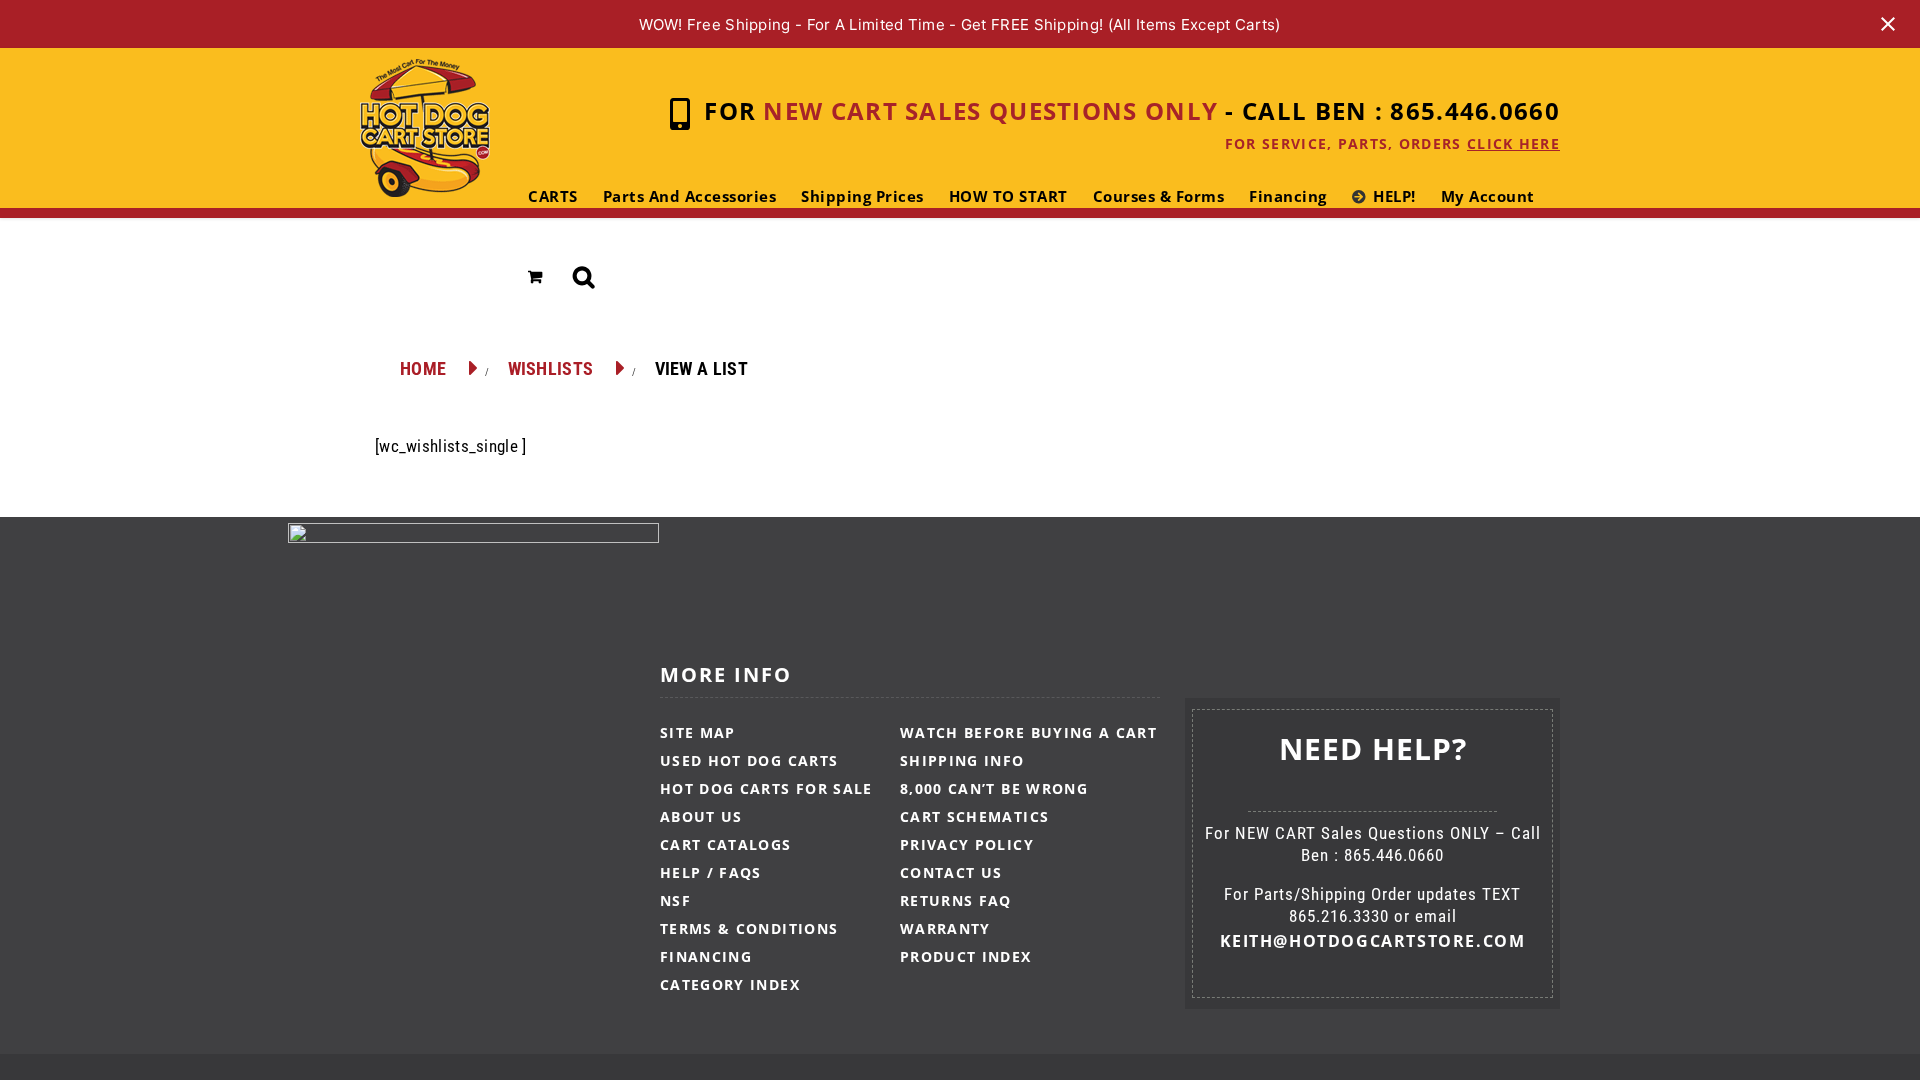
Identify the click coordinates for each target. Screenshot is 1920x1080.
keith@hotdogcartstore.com (1373, 941)
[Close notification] (1888, 24)
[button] (584, 277)
